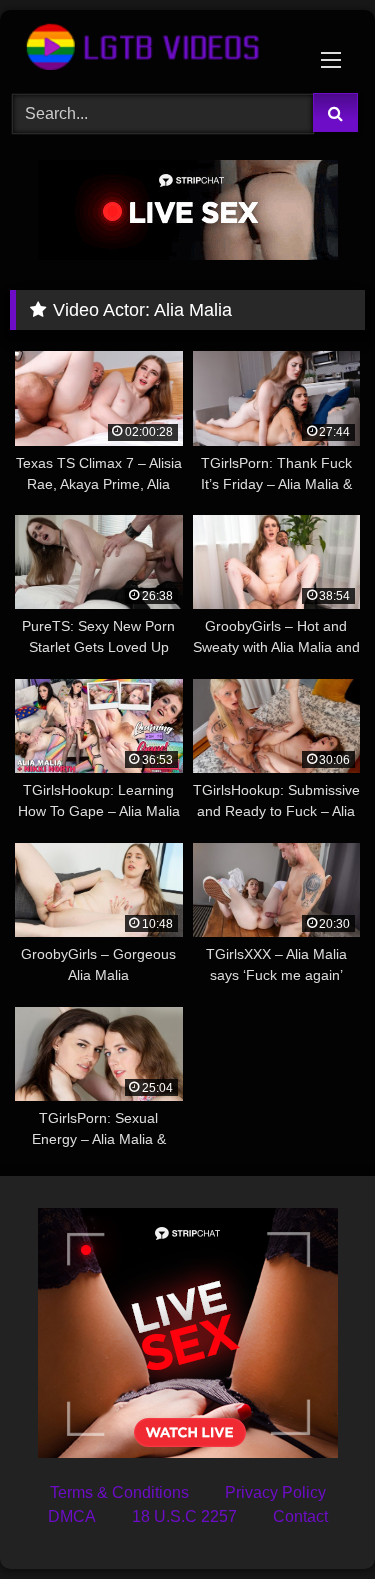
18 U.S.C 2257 (184, 1516)
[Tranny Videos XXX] (154, 48)
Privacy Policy (275, 1492)
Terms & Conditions (119, 1492)
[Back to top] (313, 1519)
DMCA (72, 1516)
